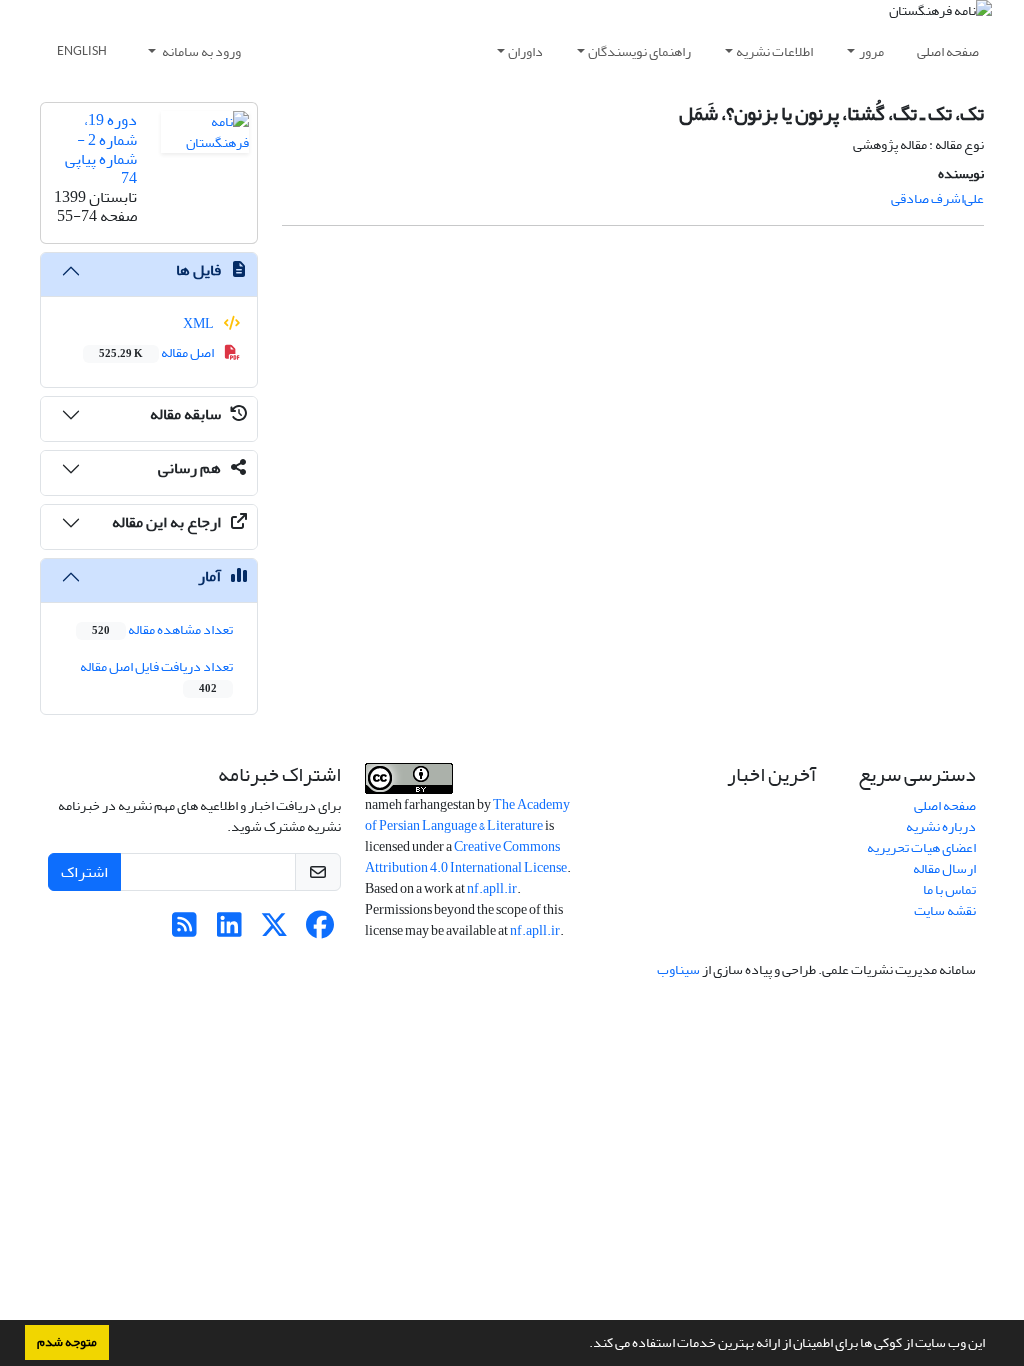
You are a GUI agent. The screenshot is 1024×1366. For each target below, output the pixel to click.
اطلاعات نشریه (774, 51)
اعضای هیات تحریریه (921, 847)
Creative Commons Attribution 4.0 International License (466, 857)
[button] (584, 1345)
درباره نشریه (941, 826)
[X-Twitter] (274, 930)
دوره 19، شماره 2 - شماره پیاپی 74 (101, 149)
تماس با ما (949, 889)
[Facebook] (319, 930)
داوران (525, 51)
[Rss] (184, 930)
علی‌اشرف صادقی (937, 198)
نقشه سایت (945, 910)
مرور (871, 51)
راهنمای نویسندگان (639, 51)
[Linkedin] (229, 930)
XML (199, 323)
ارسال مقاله (944, 868)
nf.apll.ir (492, 888)
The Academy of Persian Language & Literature (467, 815)
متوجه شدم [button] (67, 1342)
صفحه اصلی (948, 51)
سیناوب (678, 969)
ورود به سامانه (200, 51)
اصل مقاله (157, 352)
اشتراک (84, 872)
